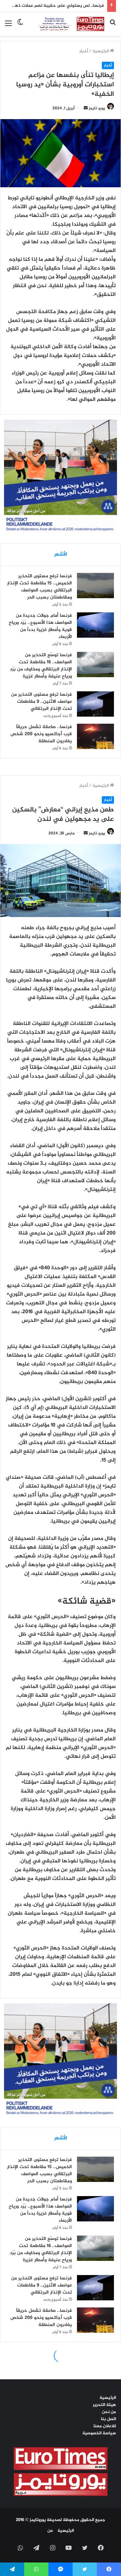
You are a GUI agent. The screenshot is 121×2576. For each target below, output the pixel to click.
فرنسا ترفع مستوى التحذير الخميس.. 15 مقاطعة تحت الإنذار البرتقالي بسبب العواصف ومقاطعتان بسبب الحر (39, 587)
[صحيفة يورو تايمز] (66, 24)
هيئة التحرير (104, 2405)
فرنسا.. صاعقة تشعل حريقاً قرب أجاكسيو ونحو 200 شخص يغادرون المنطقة (41, 734)
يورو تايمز (97, 108)
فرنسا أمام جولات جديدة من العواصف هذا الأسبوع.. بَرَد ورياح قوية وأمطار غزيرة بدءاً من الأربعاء (40, 626)
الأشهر (61, 555)
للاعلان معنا (105, 2426)
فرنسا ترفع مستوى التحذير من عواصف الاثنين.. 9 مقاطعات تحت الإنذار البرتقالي (42, 702)
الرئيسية (101, 51)
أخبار (84, 51)
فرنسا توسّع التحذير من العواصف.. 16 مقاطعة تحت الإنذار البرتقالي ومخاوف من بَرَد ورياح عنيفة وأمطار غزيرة (41, 666)
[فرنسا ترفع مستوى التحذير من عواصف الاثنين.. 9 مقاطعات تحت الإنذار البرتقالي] (95, 704)
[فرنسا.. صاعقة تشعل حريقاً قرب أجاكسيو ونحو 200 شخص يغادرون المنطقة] (95, 736)
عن (50, 2531)
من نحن (109, 2412)
